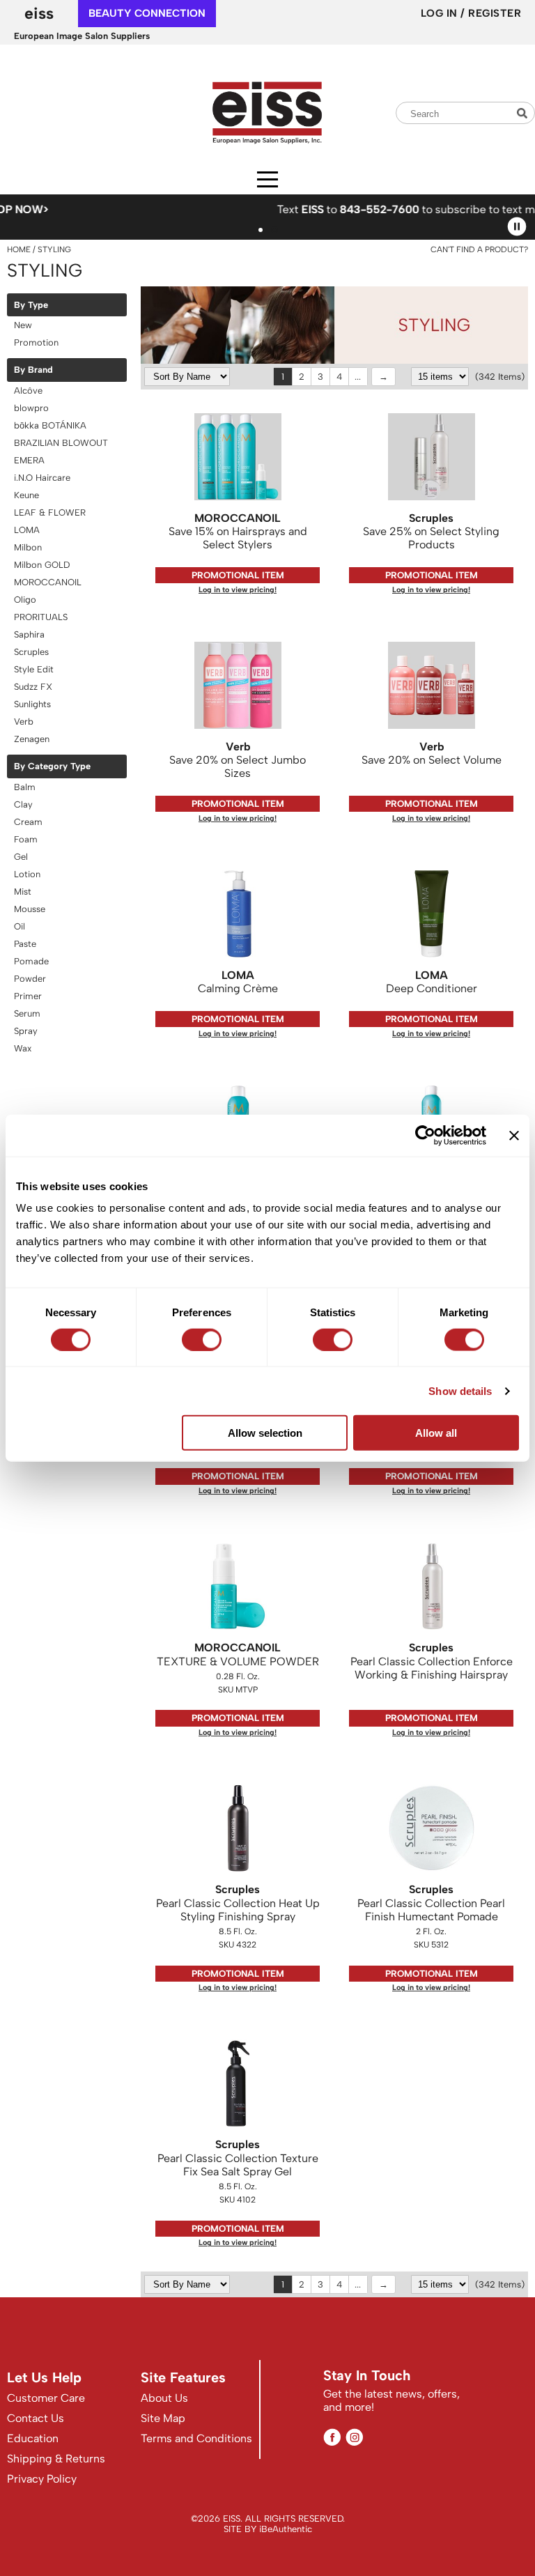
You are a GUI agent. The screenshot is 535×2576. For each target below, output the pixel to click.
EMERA (29, 460)
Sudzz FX (33, 687)
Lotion (27, 874)
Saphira (29, 634)
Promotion (36, 342)
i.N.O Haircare (42, 478)
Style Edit (34, 669)
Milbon (28, 547)
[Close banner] (514, 1135)
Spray (26, 1031)
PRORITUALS (41, 617)
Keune (26, 495)
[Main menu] (267, 179)
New (23, 325)
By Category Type (52, 766)
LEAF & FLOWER (50, 512)
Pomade (31, 961)
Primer (28, 996)
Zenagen (32, 739)
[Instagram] (354, 2437)
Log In (441, 13)
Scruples (31, 652)
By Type (31, 305)
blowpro (31, 408)
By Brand (33, 370)
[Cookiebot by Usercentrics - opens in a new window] (425, 1135)
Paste (25, 944)
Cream (28, 822)
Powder (30, 979)
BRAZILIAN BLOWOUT (61, 443)
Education (33, 2438)
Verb (24, 722)
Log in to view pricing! (238, 590)
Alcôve (28, 391)
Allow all (436, 1433)
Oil (20, 926)
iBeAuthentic (286, 2529)
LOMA (27, 530)
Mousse (30, 909)
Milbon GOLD (42, 565)
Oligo (25, 600)
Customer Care (46, 2398)
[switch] (202, 1339)
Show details (460, 1390)
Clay (23, 804)
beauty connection (147, 13)
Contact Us (36, 2418)
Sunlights (32, 704)
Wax (23, 1048)
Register (495, 13)
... (358, 377)
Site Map (163, 2418)
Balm (25, 787)
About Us (164, 2398)
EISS (39, 13)
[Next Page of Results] (383, 377)
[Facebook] (332, 2437)
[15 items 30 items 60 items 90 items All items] (441, 377)
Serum (27, 1013)
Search (524, 113)
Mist (23, 892)
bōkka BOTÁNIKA (50, 425)
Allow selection (265, 1433)
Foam (26, 839)
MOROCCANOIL (48, 582)
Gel (21, 857)
